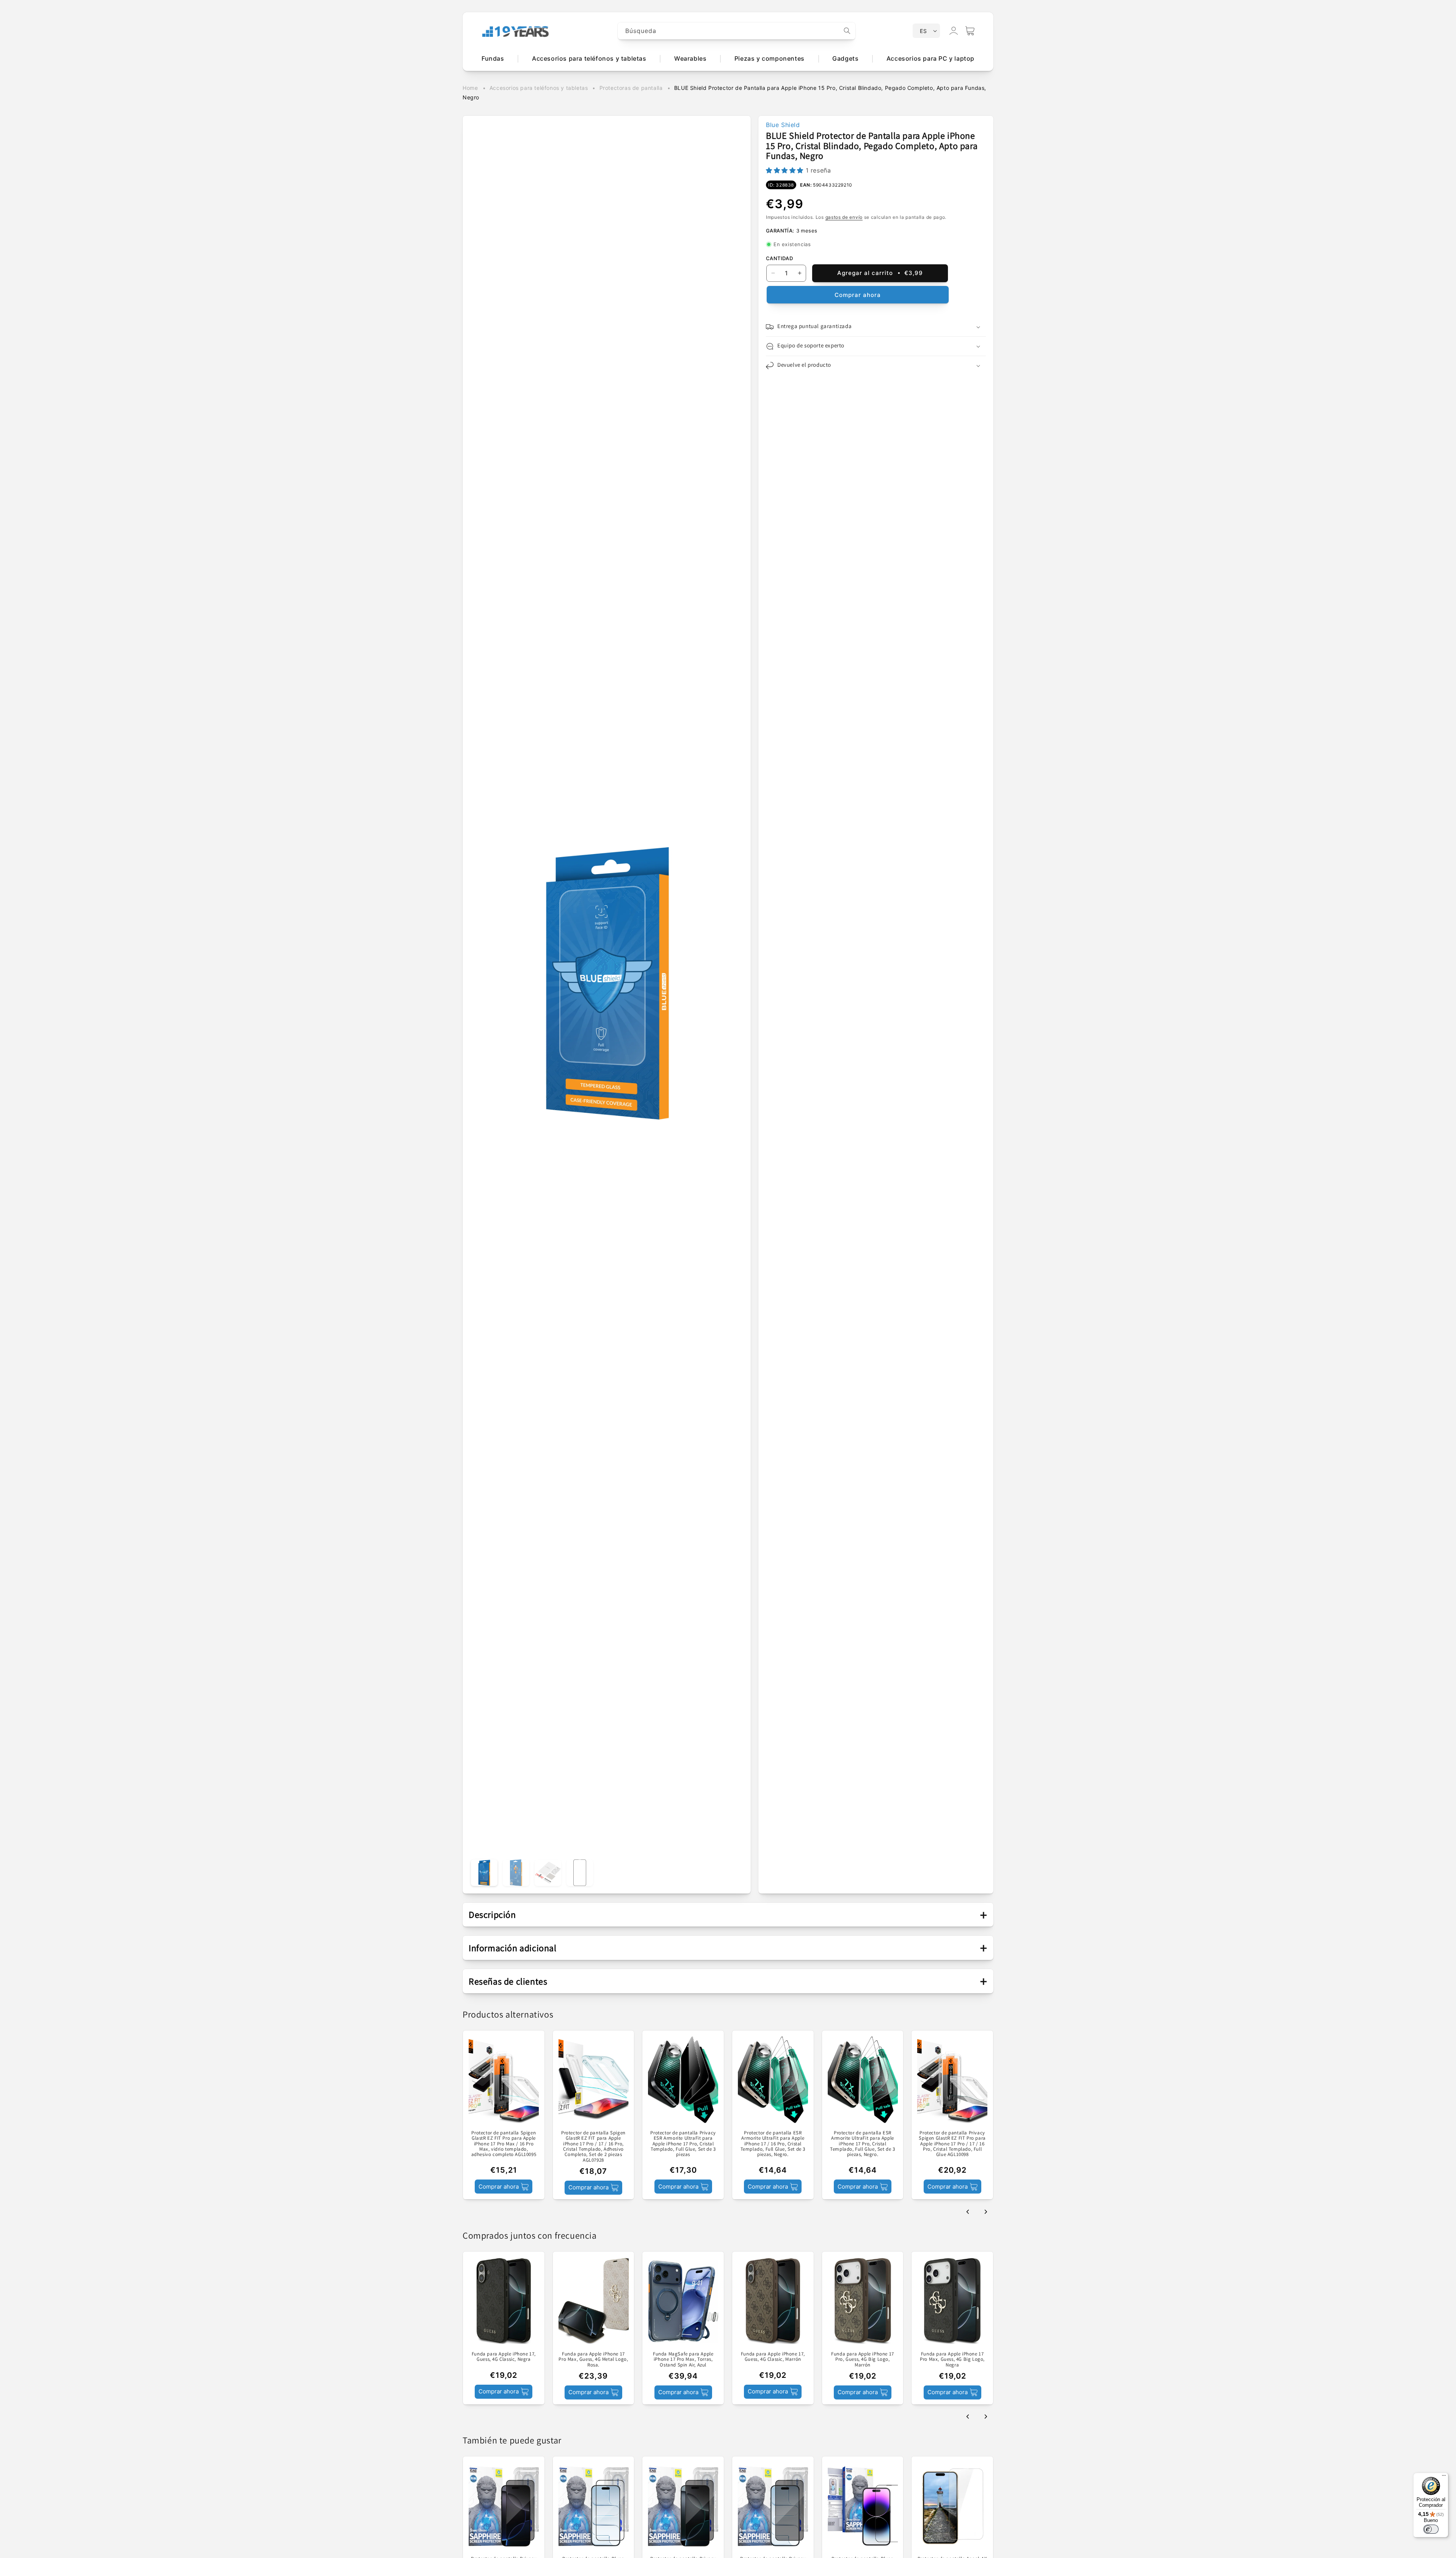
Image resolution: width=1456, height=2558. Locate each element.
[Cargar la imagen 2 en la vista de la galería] (516, 1873)
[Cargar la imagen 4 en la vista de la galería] (580, 1873)
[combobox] (737, 31)
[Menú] (1444, 2477)
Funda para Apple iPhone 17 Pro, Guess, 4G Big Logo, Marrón (863, 2359)
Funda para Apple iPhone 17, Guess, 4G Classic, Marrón (773, 2356)
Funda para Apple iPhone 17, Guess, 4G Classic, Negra (504, 2356)
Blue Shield (783, 125)
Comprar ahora (858, 295)
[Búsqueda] (847, 31)
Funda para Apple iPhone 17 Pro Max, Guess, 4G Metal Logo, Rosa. (593, 2359)
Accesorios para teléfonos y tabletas (539, 88)
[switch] (1431, 2529)
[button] (970, 31)
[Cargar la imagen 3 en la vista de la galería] (548, 1873)
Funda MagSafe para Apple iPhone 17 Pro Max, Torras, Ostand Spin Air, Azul (683, 2359)
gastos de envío (844, 217)
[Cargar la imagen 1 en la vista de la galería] (484, 1873)
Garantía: (780, 231)
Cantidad (779, 258)
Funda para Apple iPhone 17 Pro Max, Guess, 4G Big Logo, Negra (952, 2359)
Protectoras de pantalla (631, 88)
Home (470, 88)
